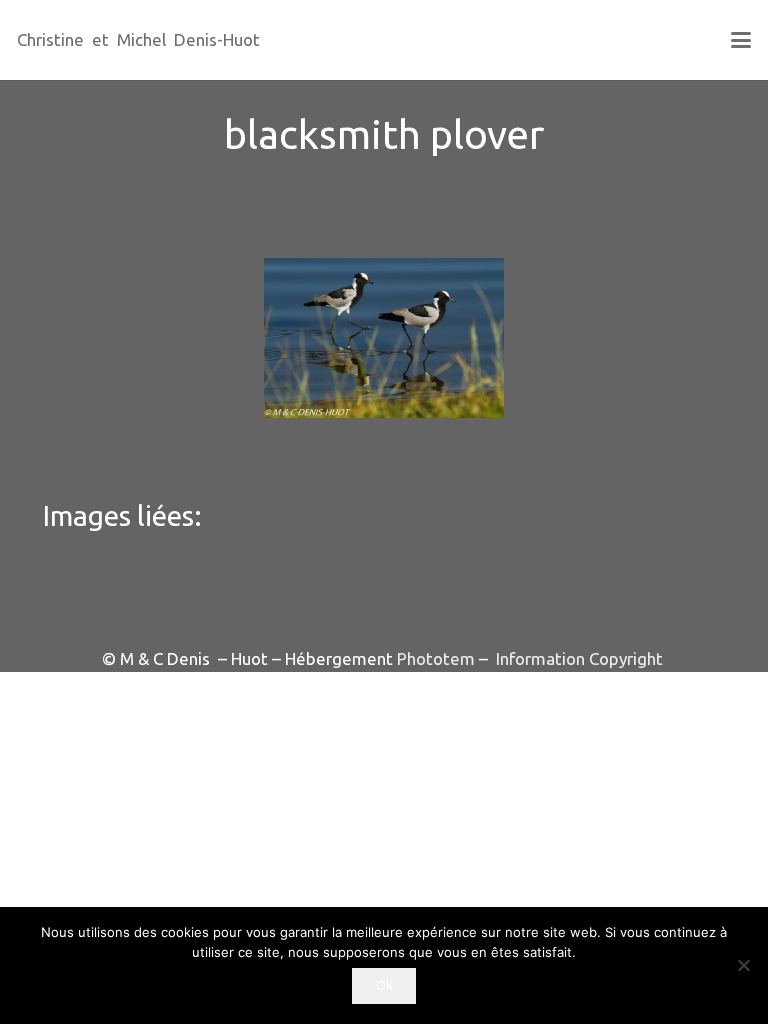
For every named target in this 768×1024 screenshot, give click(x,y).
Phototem (436, 658)
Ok (384, 985)
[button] (740, 40)
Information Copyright (577, 658)
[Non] (743, 965)
